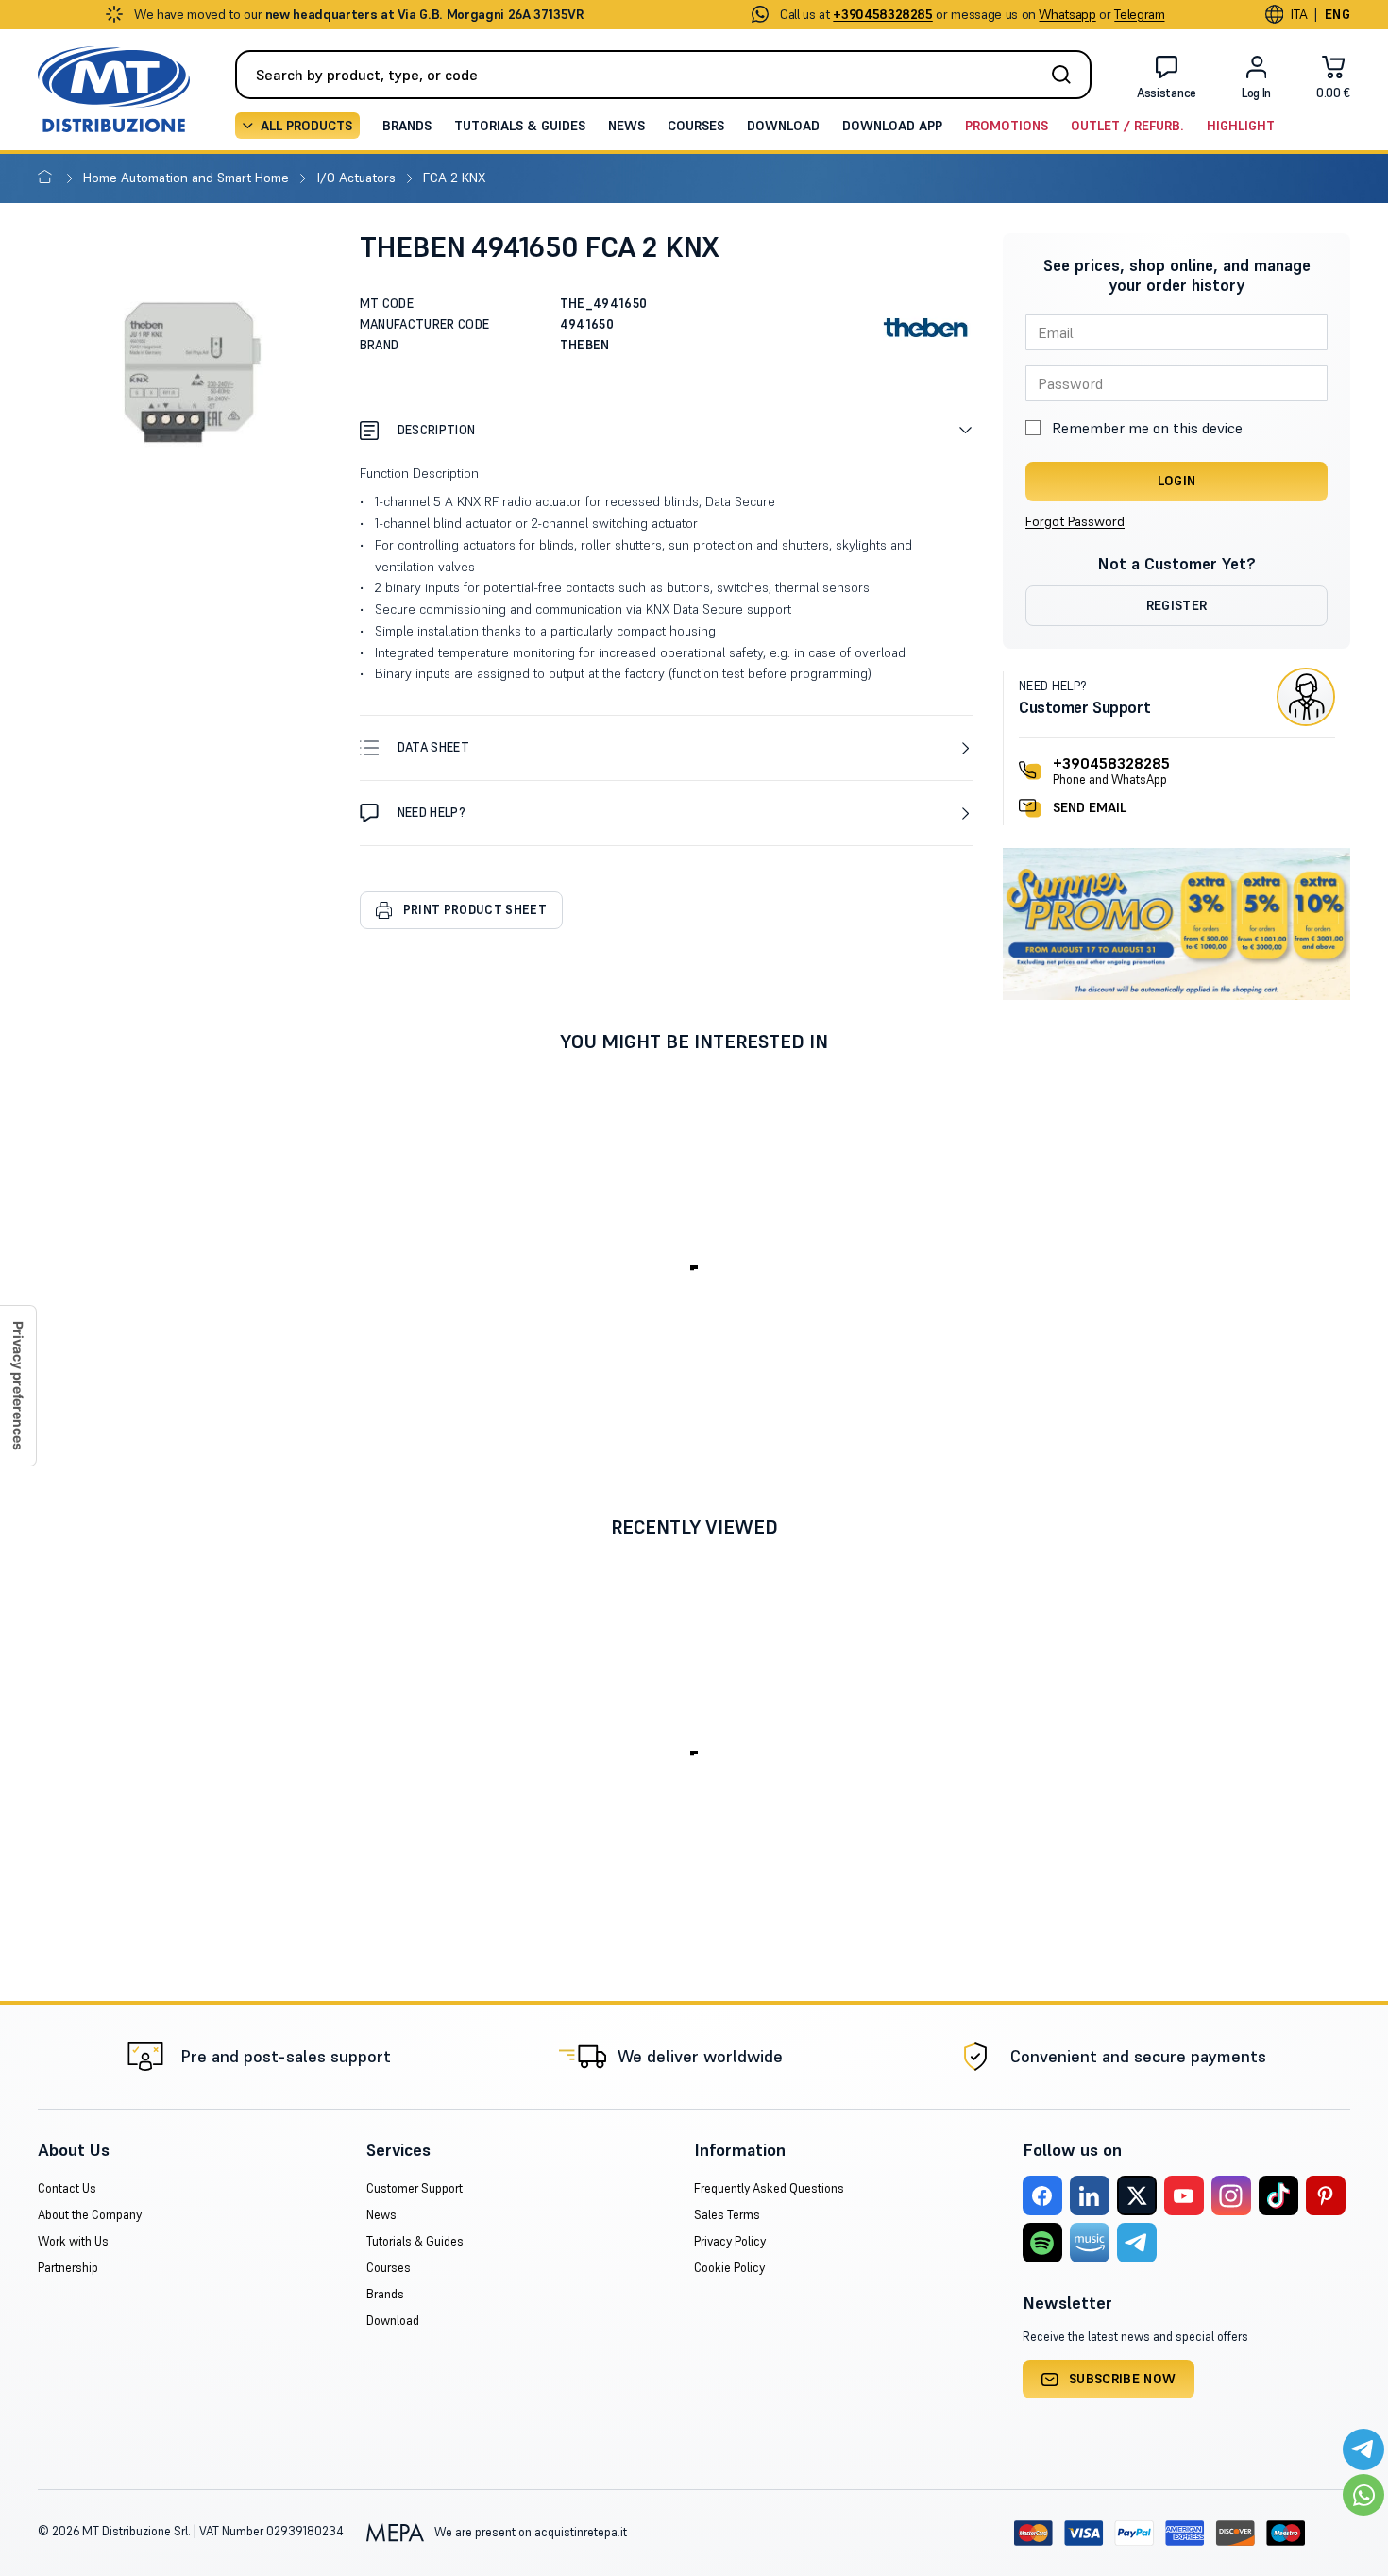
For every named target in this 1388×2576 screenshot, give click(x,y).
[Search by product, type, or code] (1067, 75)
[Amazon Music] (1090, 2243)
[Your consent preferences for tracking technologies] (18, 1386)
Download (783, 126)
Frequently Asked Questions (769, 2188)
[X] (1137, 2195)
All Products (306, 126)
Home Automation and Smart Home (188, 178)
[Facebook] (1042, 2195)
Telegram (1139, 14)
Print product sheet (475, 910)
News (626, 126)
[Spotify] (1042, 2243)
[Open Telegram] (1363, 2449)
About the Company (90, 2215)
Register (1177, 605)
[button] (666, 430)
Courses (696, 126)
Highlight (1241, 126)
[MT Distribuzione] (114, 89)
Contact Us (67, 2188)
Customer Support (415, 2188)
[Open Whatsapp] (1363, 2495)
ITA (1299, 14)
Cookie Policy (729, 2268)
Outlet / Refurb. (1127, 126)
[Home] (49, 178)
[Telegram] (1137, 2243)
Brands (407, 126)
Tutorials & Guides (520, 126)
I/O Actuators (358, 178)
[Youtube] (1184, 2195)
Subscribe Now (1123, 2379)
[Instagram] (1231, 2195)
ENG (1337, 14)
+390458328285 (1111, 763)
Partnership (68, 2268)
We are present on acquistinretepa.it (529, 2532)
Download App (892, 126)
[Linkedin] (1090, 2195)
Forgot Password (1075, 521)
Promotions (1007, 126)
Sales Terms (727, 2215)
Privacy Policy (730, 2241)
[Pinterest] (1326, 2195)
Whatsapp (1067, 14)
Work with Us (73, 2241)
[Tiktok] (1278, 2195)
